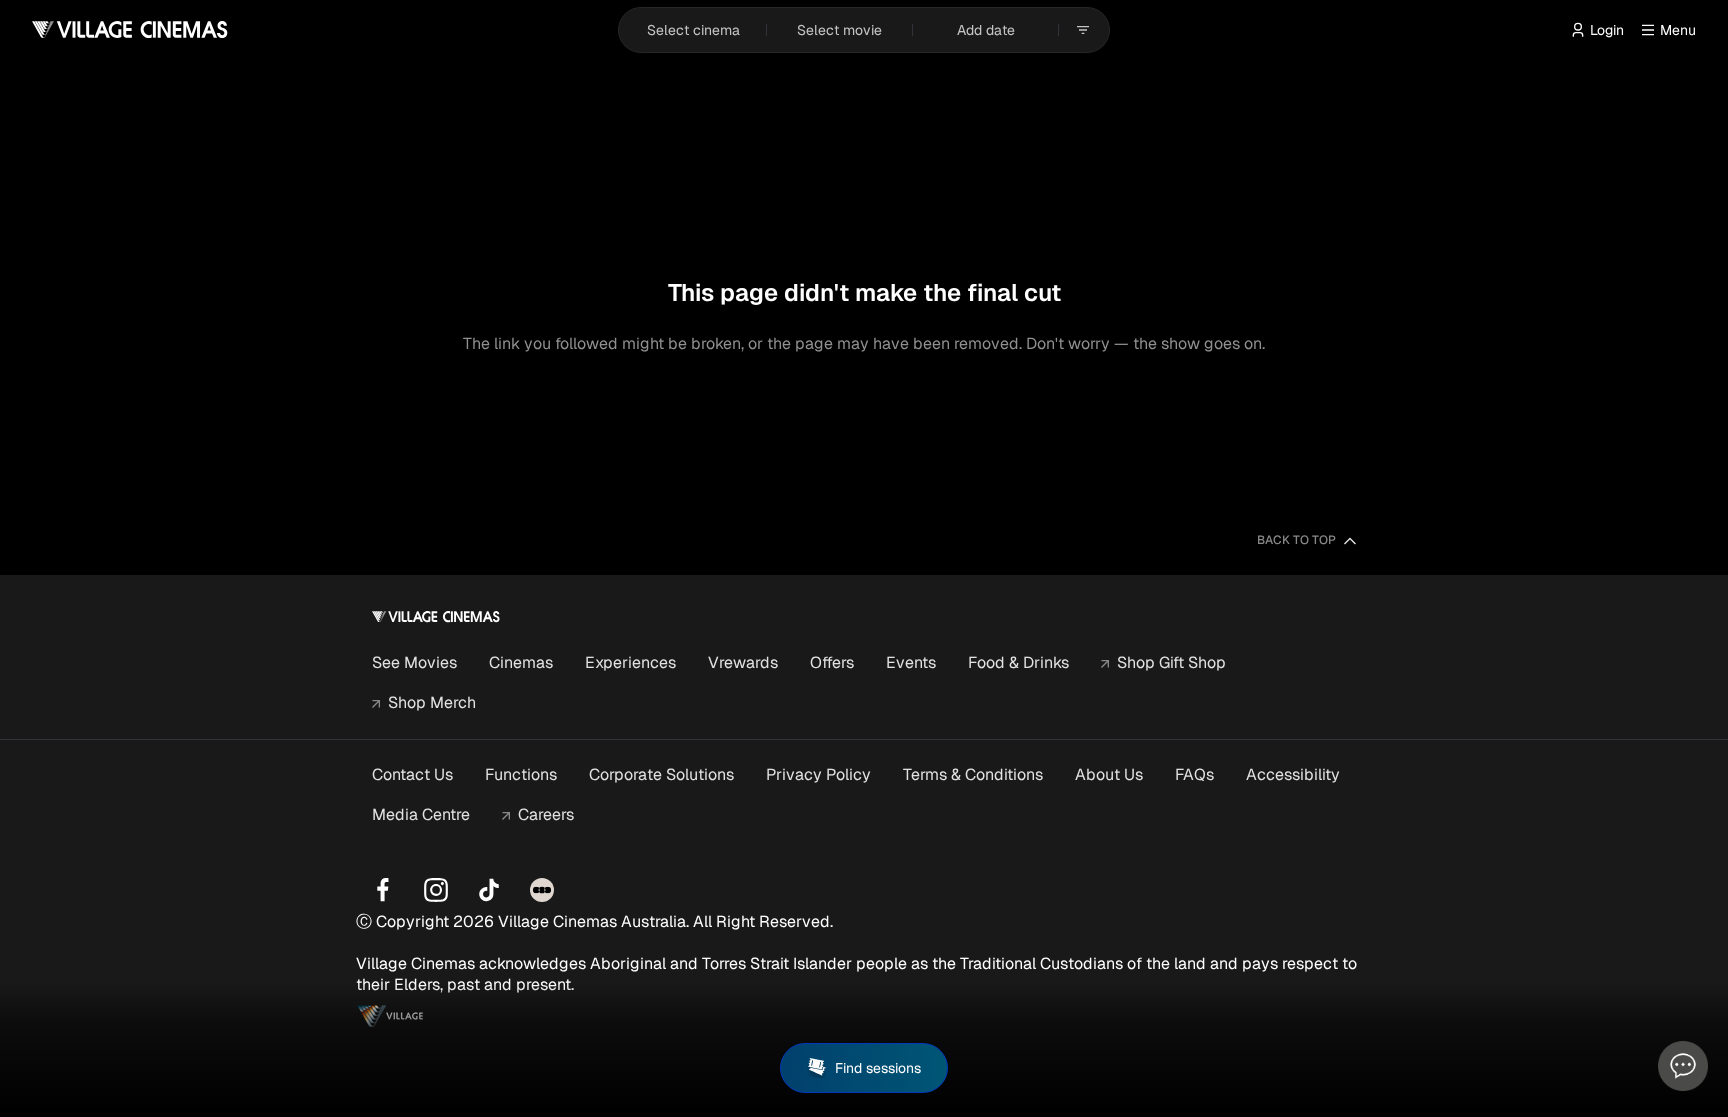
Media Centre (421, 814)
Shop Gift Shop (1171, 662)
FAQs (1194, 774)
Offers (832, 662)
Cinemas (521, 662)
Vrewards (743, 662)
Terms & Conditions (973, 774)
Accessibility (1293, 774)
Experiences (630, 662)
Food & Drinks (1018, 662)
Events (911, 662)
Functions (521, 774)
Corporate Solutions (661, 774)
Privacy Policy (818, 774)
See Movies (414, 662)
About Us (1109, 774)
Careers (546, 814)
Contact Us (412, 774)
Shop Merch (432, 702)
